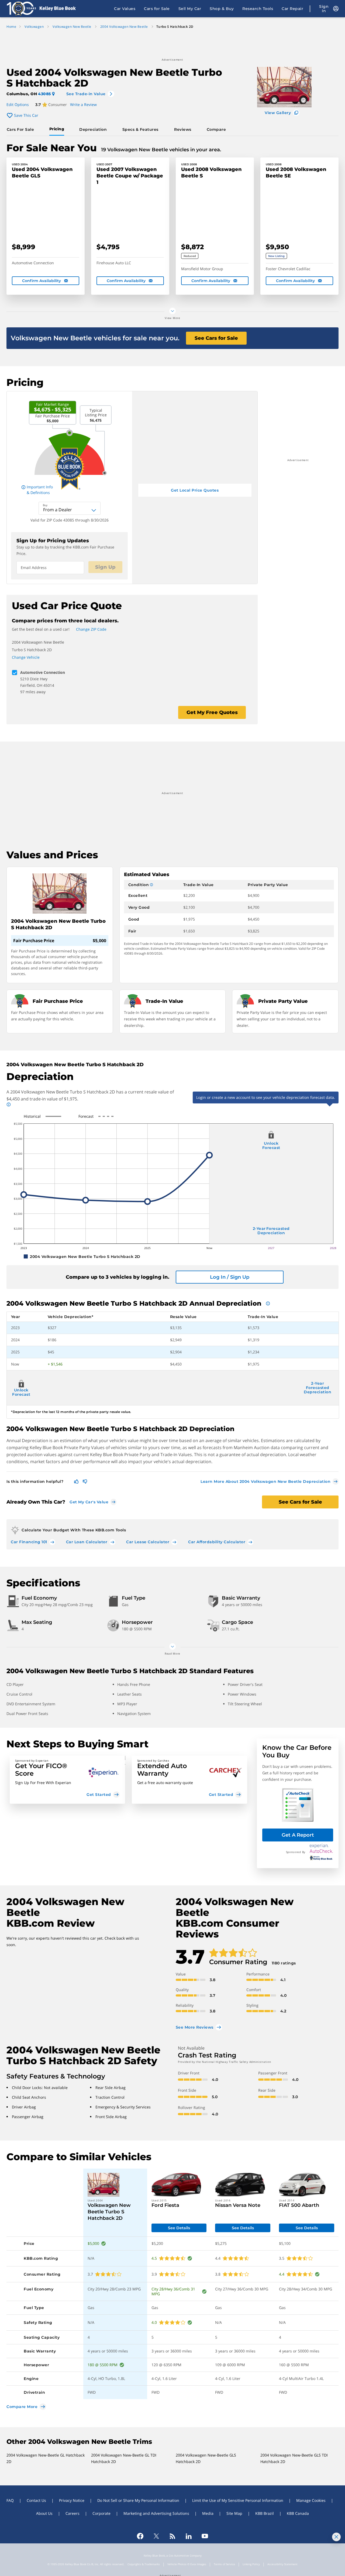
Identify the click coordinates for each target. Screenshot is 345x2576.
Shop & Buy (222, 9)
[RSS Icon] (172, 2536)
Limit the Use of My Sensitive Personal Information (238, 2500)
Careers (73, 2513)
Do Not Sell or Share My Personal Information (138, 2500)
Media (208, 2513)
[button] (67, 1780)
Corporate (101, 2513)
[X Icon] (156, 2536)
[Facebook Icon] (140, 2536)
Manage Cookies (311, 2500)
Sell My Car (190, 9)
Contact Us (36, 2500)
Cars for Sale (157, 9)
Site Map (234, 2513)
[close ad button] (336, 2537)
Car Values (125, 9)
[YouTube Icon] (205, 2536)
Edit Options (18, 104)
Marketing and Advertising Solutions (156, 2513)
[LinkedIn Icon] (189, 2536)
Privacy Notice (72, 2500)
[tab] (21, 129)
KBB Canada (298, 2513)
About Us (44, 2513)
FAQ (10, 2500)
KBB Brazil (265, 2513)
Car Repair (292, 9)
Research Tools (258, 9)
